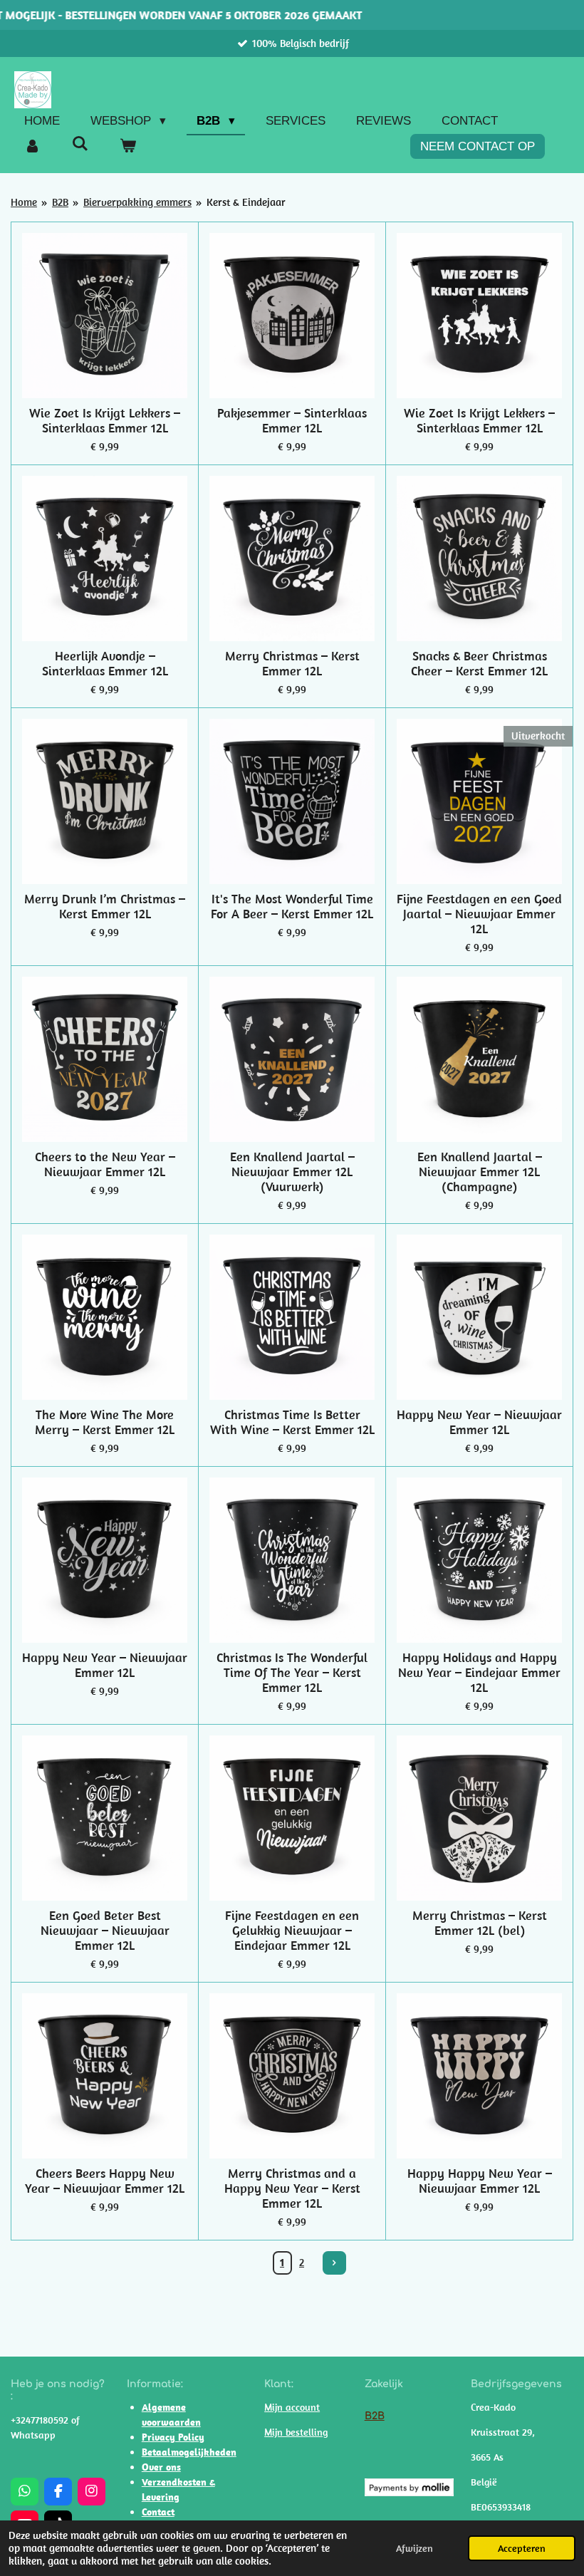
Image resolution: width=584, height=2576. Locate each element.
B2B (60, 202)
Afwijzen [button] (414, 2548)
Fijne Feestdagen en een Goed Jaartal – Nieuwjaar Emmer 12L (479, 914)
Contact (158, 2512)
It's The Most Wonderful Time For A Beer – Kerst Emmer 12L (292, 906)
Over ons (161, 2467)
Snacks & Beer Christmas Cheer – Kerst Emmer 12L (479, 663)
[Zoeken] (80, 145)
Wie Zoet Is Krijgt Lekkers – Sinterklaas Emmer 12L (105, 420)
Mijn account (292, 2407)
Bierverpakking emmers (137, 202)
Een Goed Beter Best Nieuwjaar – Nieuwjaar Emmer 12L (105, 1930)
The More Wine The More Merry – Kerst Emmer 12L (105, 1422)
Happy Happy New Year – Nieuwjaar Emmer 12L (480, 2181)
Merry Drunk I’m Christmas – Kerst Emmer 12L (105, 906)
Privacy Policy (173, 2437)
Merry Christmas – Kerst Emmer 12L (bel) (480, 1923)
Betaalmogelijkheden (189, 2452)
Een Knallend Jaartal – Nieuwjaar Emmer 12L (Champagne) (480, 1172)
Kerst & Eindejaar (246, 202)
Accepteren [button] (522, 2548)
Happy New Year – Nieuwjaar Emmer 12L (479, 1422)
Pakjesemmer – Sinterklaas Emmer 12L (292, 420)
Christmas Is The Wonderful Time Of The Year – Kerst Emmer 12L (292, 1672)
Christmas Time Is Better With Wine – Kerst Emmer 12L (292, 1422)
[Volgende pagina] (335, 2263)
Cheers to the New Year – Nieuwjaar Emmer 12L (105, 1164)
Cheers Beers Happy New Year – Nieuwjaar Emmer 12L (105, 2181)
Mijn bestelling (296, 2432)
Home (24, 202)
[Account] (33, 147)
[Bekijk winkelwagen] (128, 147)
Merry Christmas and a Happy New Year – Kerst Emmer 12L (292, 2188)
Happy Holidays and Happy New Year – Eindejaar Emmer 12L (479, 1672)
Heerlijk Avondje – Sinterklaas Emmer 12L (105, 663)
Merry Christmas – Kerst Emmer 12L (292, 663)
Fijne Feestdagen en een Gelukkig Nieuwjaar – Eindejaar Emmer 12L (292, 1930)
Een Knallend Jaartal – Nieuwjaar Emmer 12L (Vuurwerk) (292, 1172)
